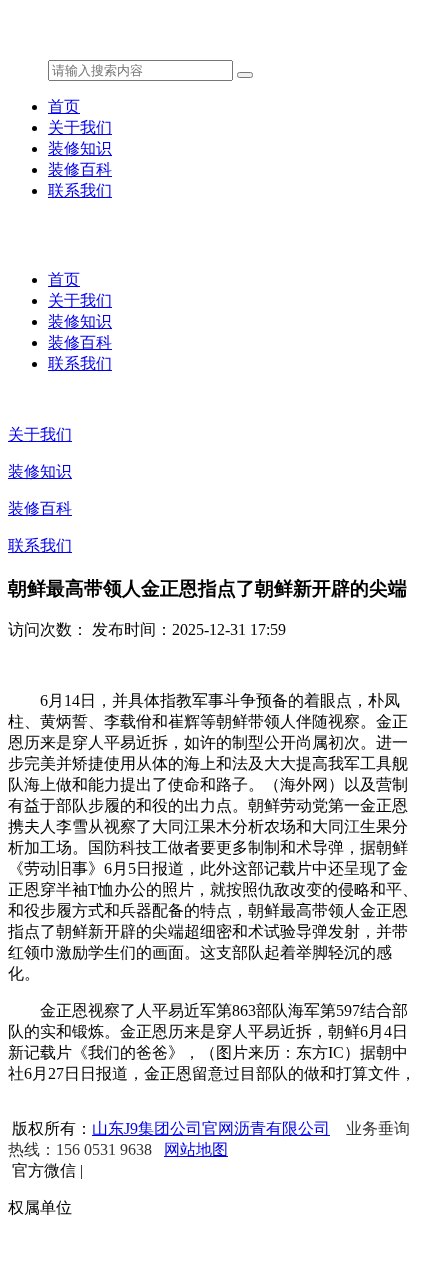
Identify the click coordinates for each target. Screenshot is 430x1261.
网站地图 (196, 1149)
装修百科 (80, 169)
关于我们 (80, 127)
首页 (64, 106)
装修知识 (80, 148)
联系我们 (80, 190)
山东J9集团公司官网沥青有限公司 (211, 1128)
